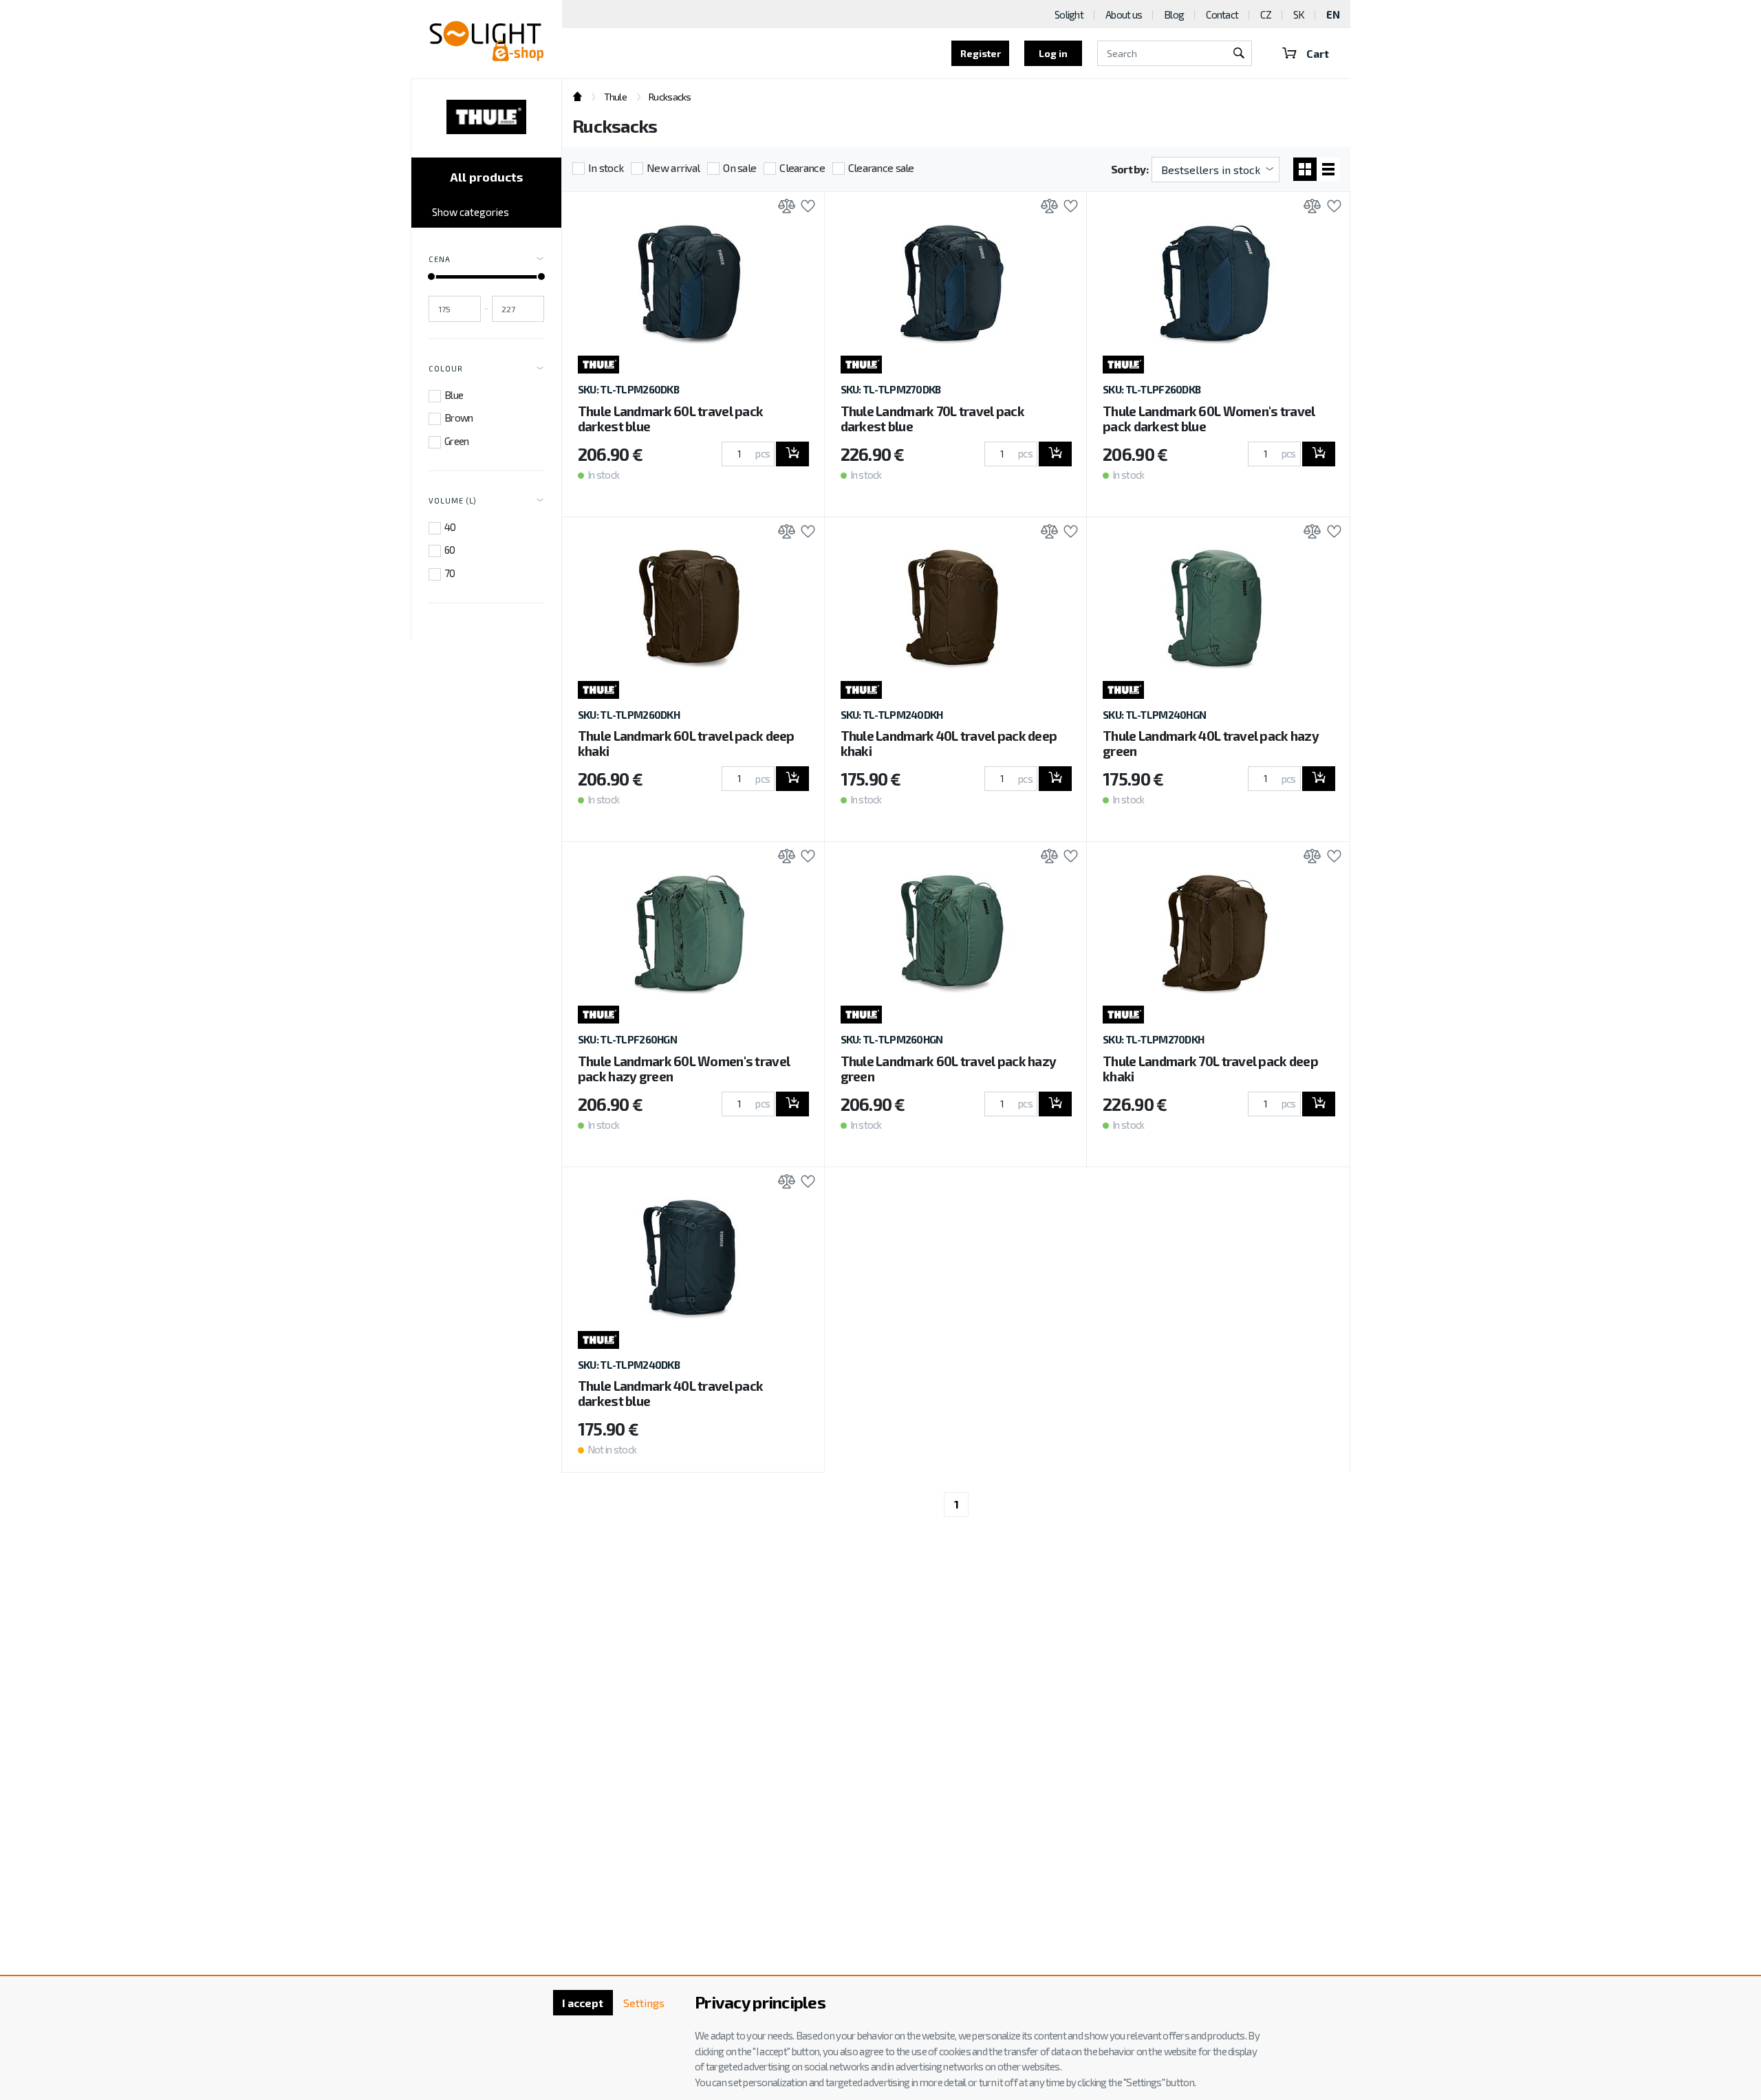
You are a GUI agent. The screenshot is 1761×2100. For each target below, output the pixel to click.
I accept (583, 2003)
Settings (644, 2003)
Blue (454, 395)
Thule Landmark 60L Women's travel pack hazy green (684, 1069)
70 (450, 573)
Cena (440, 259)
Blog (1174, 14)
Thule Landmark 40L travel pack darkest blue (670, 1393)
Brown (458, 418)
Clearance (802, 167)
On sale (739, 167)
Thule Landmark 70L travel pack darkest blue (932, 419)
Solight (1069, 14)
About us (1124, 14)
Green (456, 441)
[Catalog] (1305, 169)
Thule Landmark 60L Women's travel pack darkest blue (1209, 419)
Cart (1318, 53)
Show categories (471, 212)
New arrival (673, 167)
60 (450, 550)
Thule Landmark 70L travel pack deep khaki (1210, 1069)
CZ (1266, 14)
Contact (1222, 14)
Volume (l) (453, 500)
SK (1299, 14)
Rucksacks (670, 97)
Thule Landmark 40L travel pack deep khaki (949, 743)
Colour (446, 368)
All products (486, 177)
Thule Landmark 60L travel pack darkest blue (670, 419)
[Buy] (792, 454)
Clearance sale (881, 167)
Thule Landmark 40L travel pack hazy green (1211, 743)
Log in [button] (1053, 53)
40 (450, 527)
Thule (615, 97)
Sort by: (1130, 169)
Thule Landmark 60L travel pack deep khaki (686, 743)
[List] (1328, 169)
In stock (606, 167)
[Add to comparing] (783, 207)
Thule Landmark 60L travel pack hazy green (949, 1069)
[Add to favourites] (804, 207)
